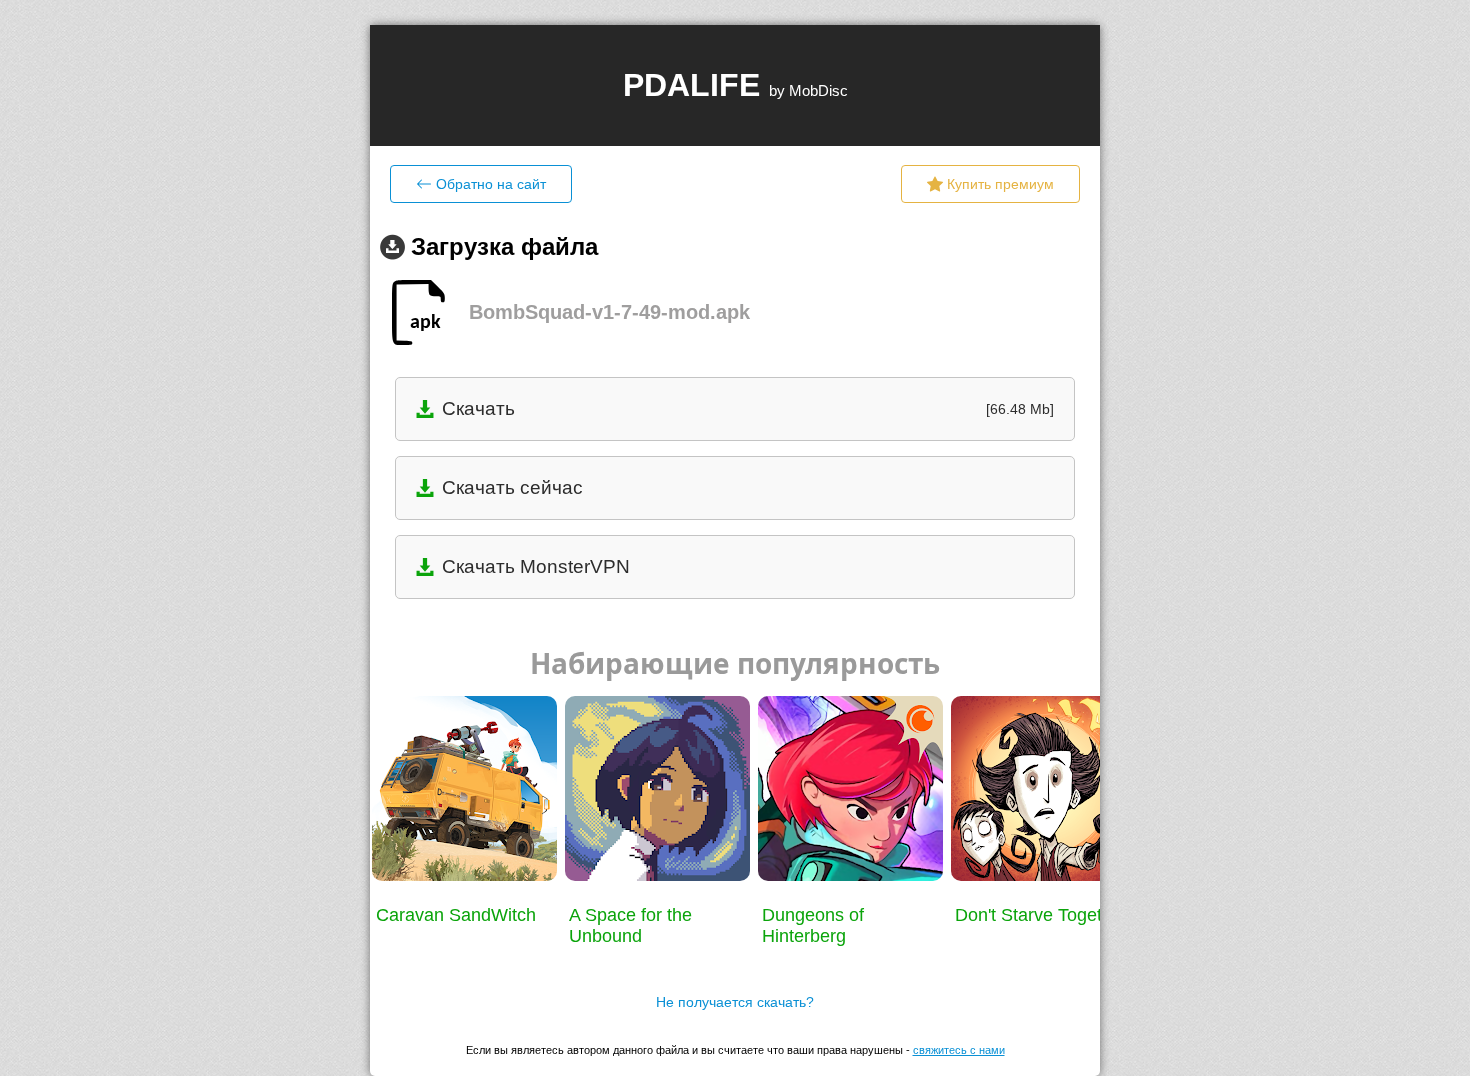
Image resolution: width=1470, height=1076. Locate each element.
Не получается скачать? (735, 1002)
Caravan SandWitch (456, 915)
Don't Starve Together (1041, 915)
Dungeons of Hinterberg (813, 925)
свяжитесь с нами (959, 1050)
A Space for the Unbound (630, 925)
